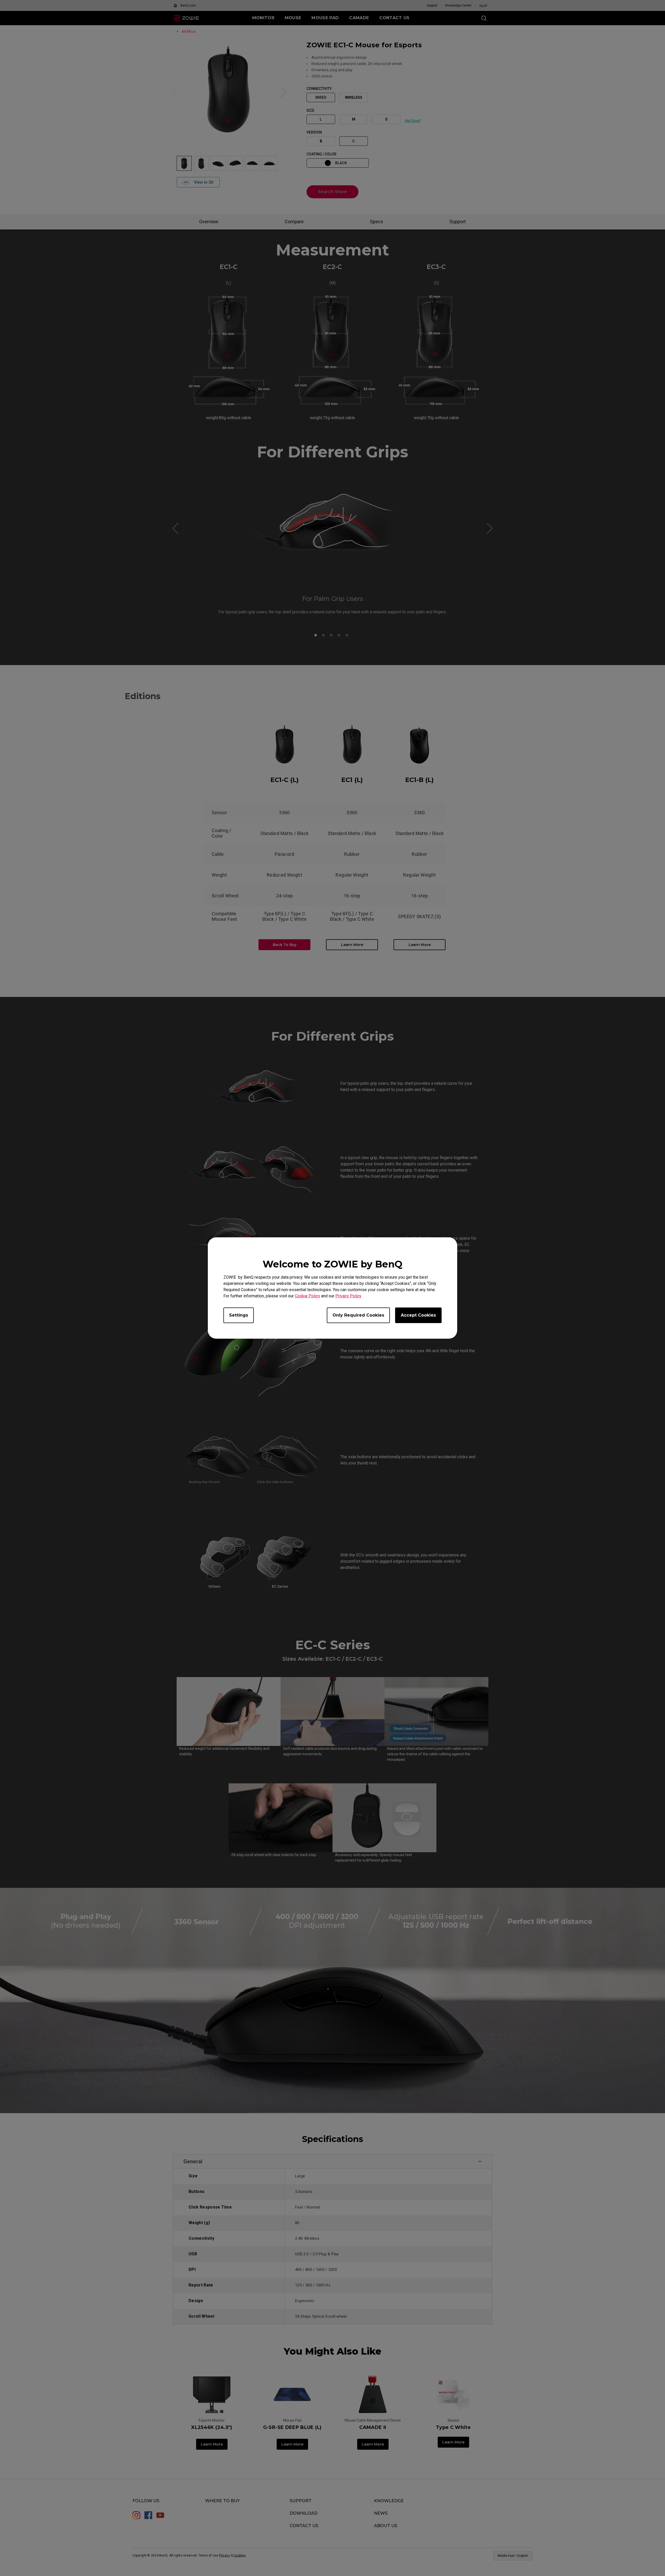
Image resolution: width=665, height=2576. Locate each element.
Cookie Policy (307, 1296)
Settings (239, 1315)
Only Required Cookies (358, 1315)
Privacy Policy (348, 1296)
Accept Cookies (418, 1315)
